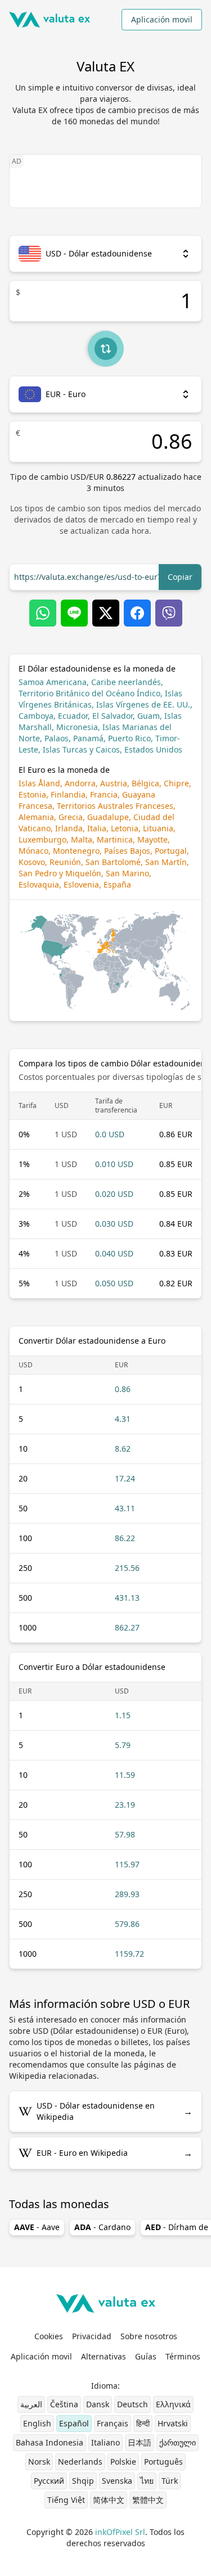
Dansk (98, 2404)
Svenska (117, 2481)
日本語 (140, 2442)
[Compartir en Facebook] (137, 613)
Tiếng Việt (66, 2500)
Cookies (49, 2336)
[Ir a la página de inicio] (50, 20)
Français (113, 2423)
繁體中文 (148, 2500)
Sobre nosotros (149, 2336)
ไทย (147, 2481)
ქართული (178, 2442)
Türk (170, 2481)
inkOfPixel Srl (120, 2532)
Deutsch (133, 2404)
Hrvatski (173, 2423)
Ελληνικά (173, 2404)
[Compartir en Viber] (169, 613)
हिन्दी (143, 2423)
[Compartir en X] (106, 613)
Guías (146, 2356)
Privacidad (92, 2336)
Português (163, 2462)
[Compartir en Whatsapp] (43, 613)
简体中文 (109, 2500)
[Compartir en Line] (74, 613)
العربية (31, 2404)
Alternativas (104, 2356)
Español (74, 2423)
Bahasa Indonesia (50, 2442)
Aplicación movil (162, 19)
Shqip (83, 2481)
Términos (183, 2356)
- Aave (37, 2227)
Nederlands (80, 2462)
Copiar (180, 577)
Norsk (39, 2462)
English (37, 2423)
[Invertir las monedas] (106, 349)
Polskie (123, 2462)
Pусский (49, 2481)
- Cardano (102, 2227)
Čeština (64, 2404)
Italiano (105, 2442)
